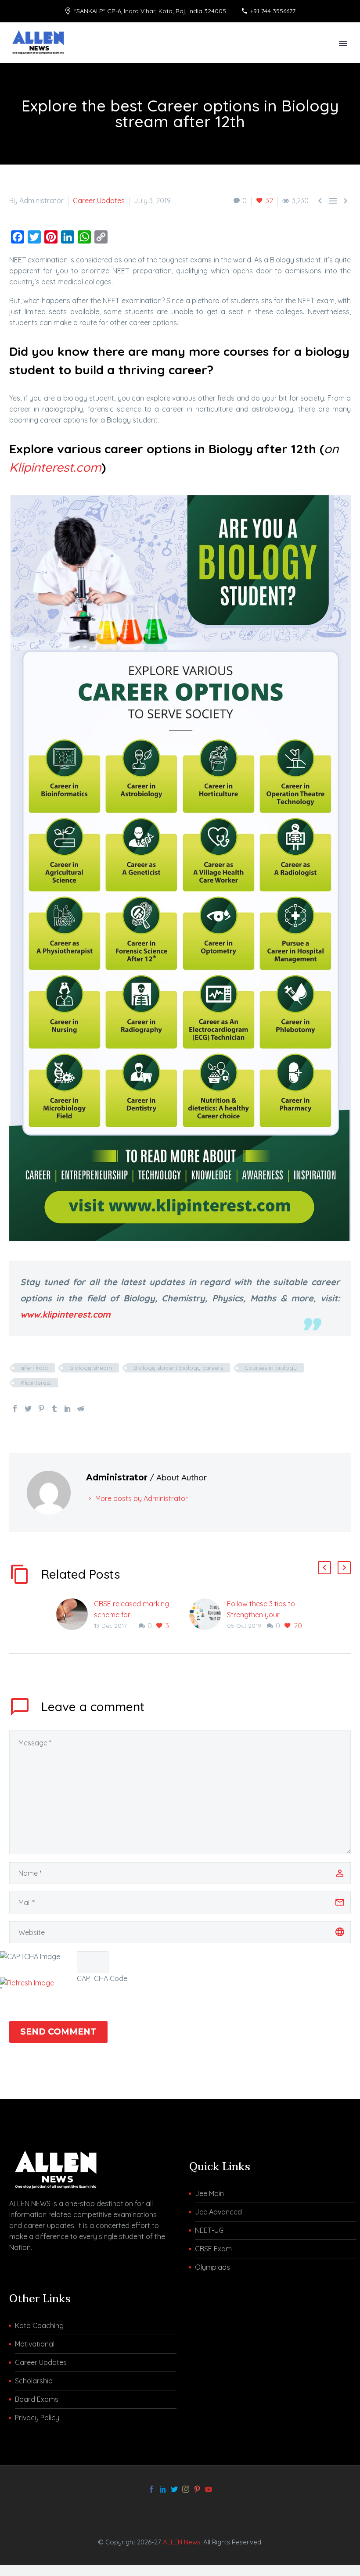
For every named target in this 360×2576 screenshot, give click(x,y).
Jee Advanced (218, 2212)
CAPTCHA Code (102, 1978)
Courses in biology (271, 1368)
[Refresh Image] (27, 1983)
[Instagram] (186, 2489)
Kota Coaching (39, 2325)
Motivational (35, 2344)
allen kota (34, 1368)
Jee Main (209, 2193)
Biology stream (91, 1368)
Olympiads (212, 2267)
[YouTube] (209, 2489)
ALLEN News (182, 2542)
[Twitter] (28, 1408)
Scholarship (34, 2381)
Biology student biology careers (178, 1368)
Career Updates (99, 201)
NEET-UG (209, 2230)
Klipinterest (36, 1383)
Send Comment (58, 2032)
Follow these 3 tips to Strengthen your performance (261, 1615)
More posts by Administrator (142, 1498)
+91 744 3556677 (273, 11)
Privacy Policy (37, 2418)
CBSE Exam (213, 2249)
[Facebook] (15, 1408)
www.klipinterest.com (65, 1314)
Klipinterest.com (55, 467)
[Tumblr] (54, 1408)
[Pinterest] (41, 1408)
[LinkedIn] (68, 1408)
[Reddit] (81, 1408)
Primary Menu (343, 43)
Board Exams (37, 2399)
